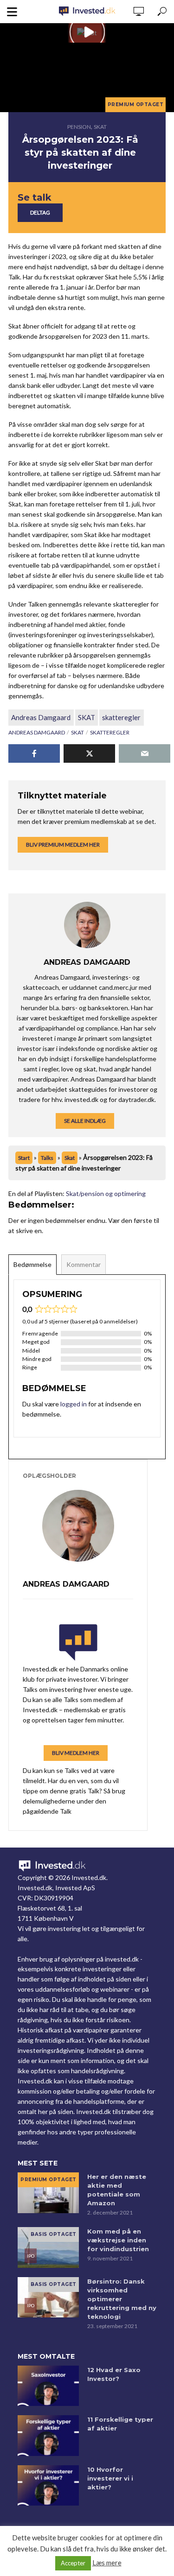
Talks (47, 1158)
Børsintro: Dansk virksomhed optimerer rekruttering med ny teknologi (122, 2299)
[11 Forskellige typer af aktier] (48, 2436)
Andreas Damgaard (41, 717)
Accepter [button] (73, 2563)
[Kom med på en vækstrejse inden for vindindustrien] (48, 2247)
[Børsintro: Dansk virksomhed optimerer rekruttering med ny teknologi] (48, 2298)
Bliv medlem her (76, 1753)
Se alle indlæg (85, 1121)
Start (24, 1158)
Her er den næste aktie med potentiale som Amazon (117, 2190)
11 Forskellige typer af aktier (120, 2424)
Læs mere (107, 2563)
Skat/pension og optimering (106, 1193)
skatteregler (121, 717)
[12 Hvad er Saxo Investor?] (48, 2386)
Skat (100, 127)
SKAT (87, 717)
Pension (79, 127)
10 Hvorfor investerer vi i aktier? (110, 2478)
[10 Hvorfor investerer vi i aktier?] (48, 2486)
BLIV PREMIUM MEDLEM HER (63, 845)
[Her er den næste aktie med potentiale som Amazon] (48, 2193)
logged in (74, 1404)
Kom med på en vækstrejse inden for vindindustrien (118, 2240)
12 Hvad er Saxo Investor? (114, 2374)
